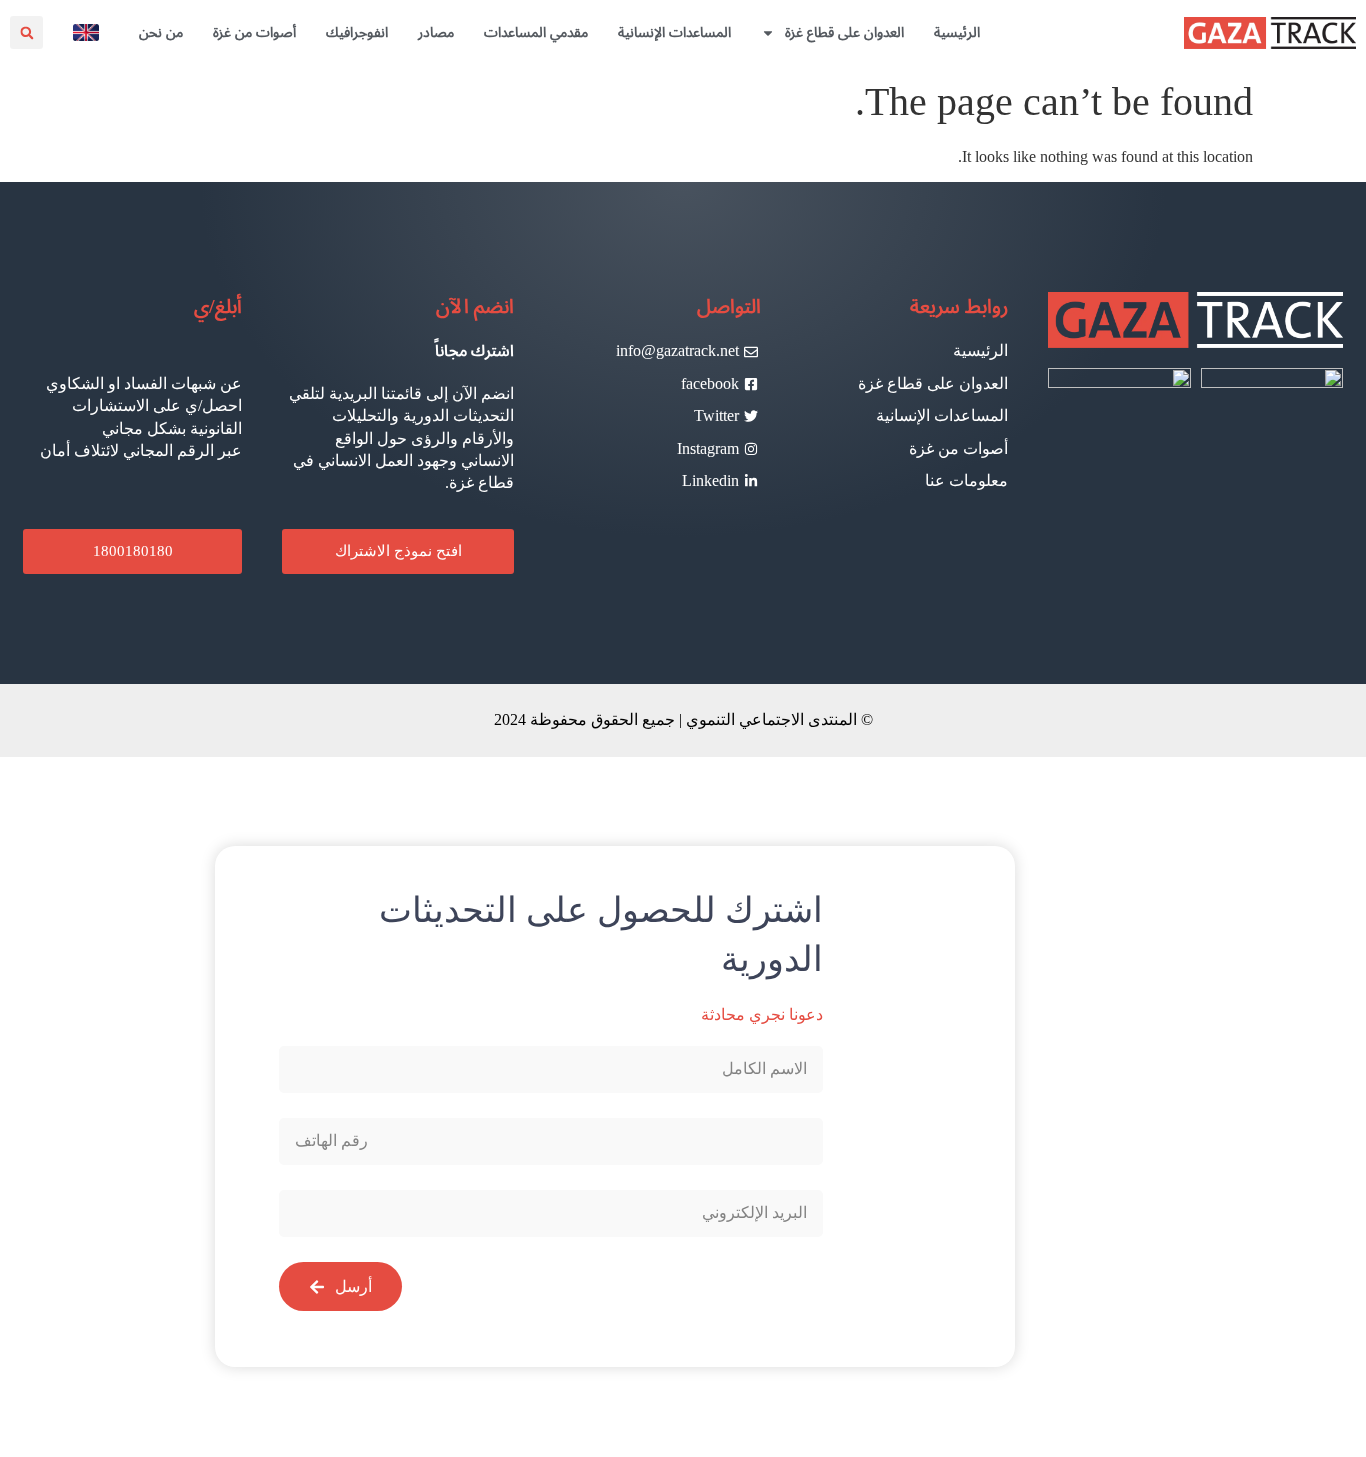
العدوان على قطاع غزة (844, 32)
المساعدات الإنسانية (674, 32)
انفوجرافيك (357, 32)
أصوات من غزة (254, 32)
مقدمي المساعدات (536, 32)
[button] (26, 32)
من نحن (161, 32)
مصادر (436, 32)
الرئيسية (957, 32)
